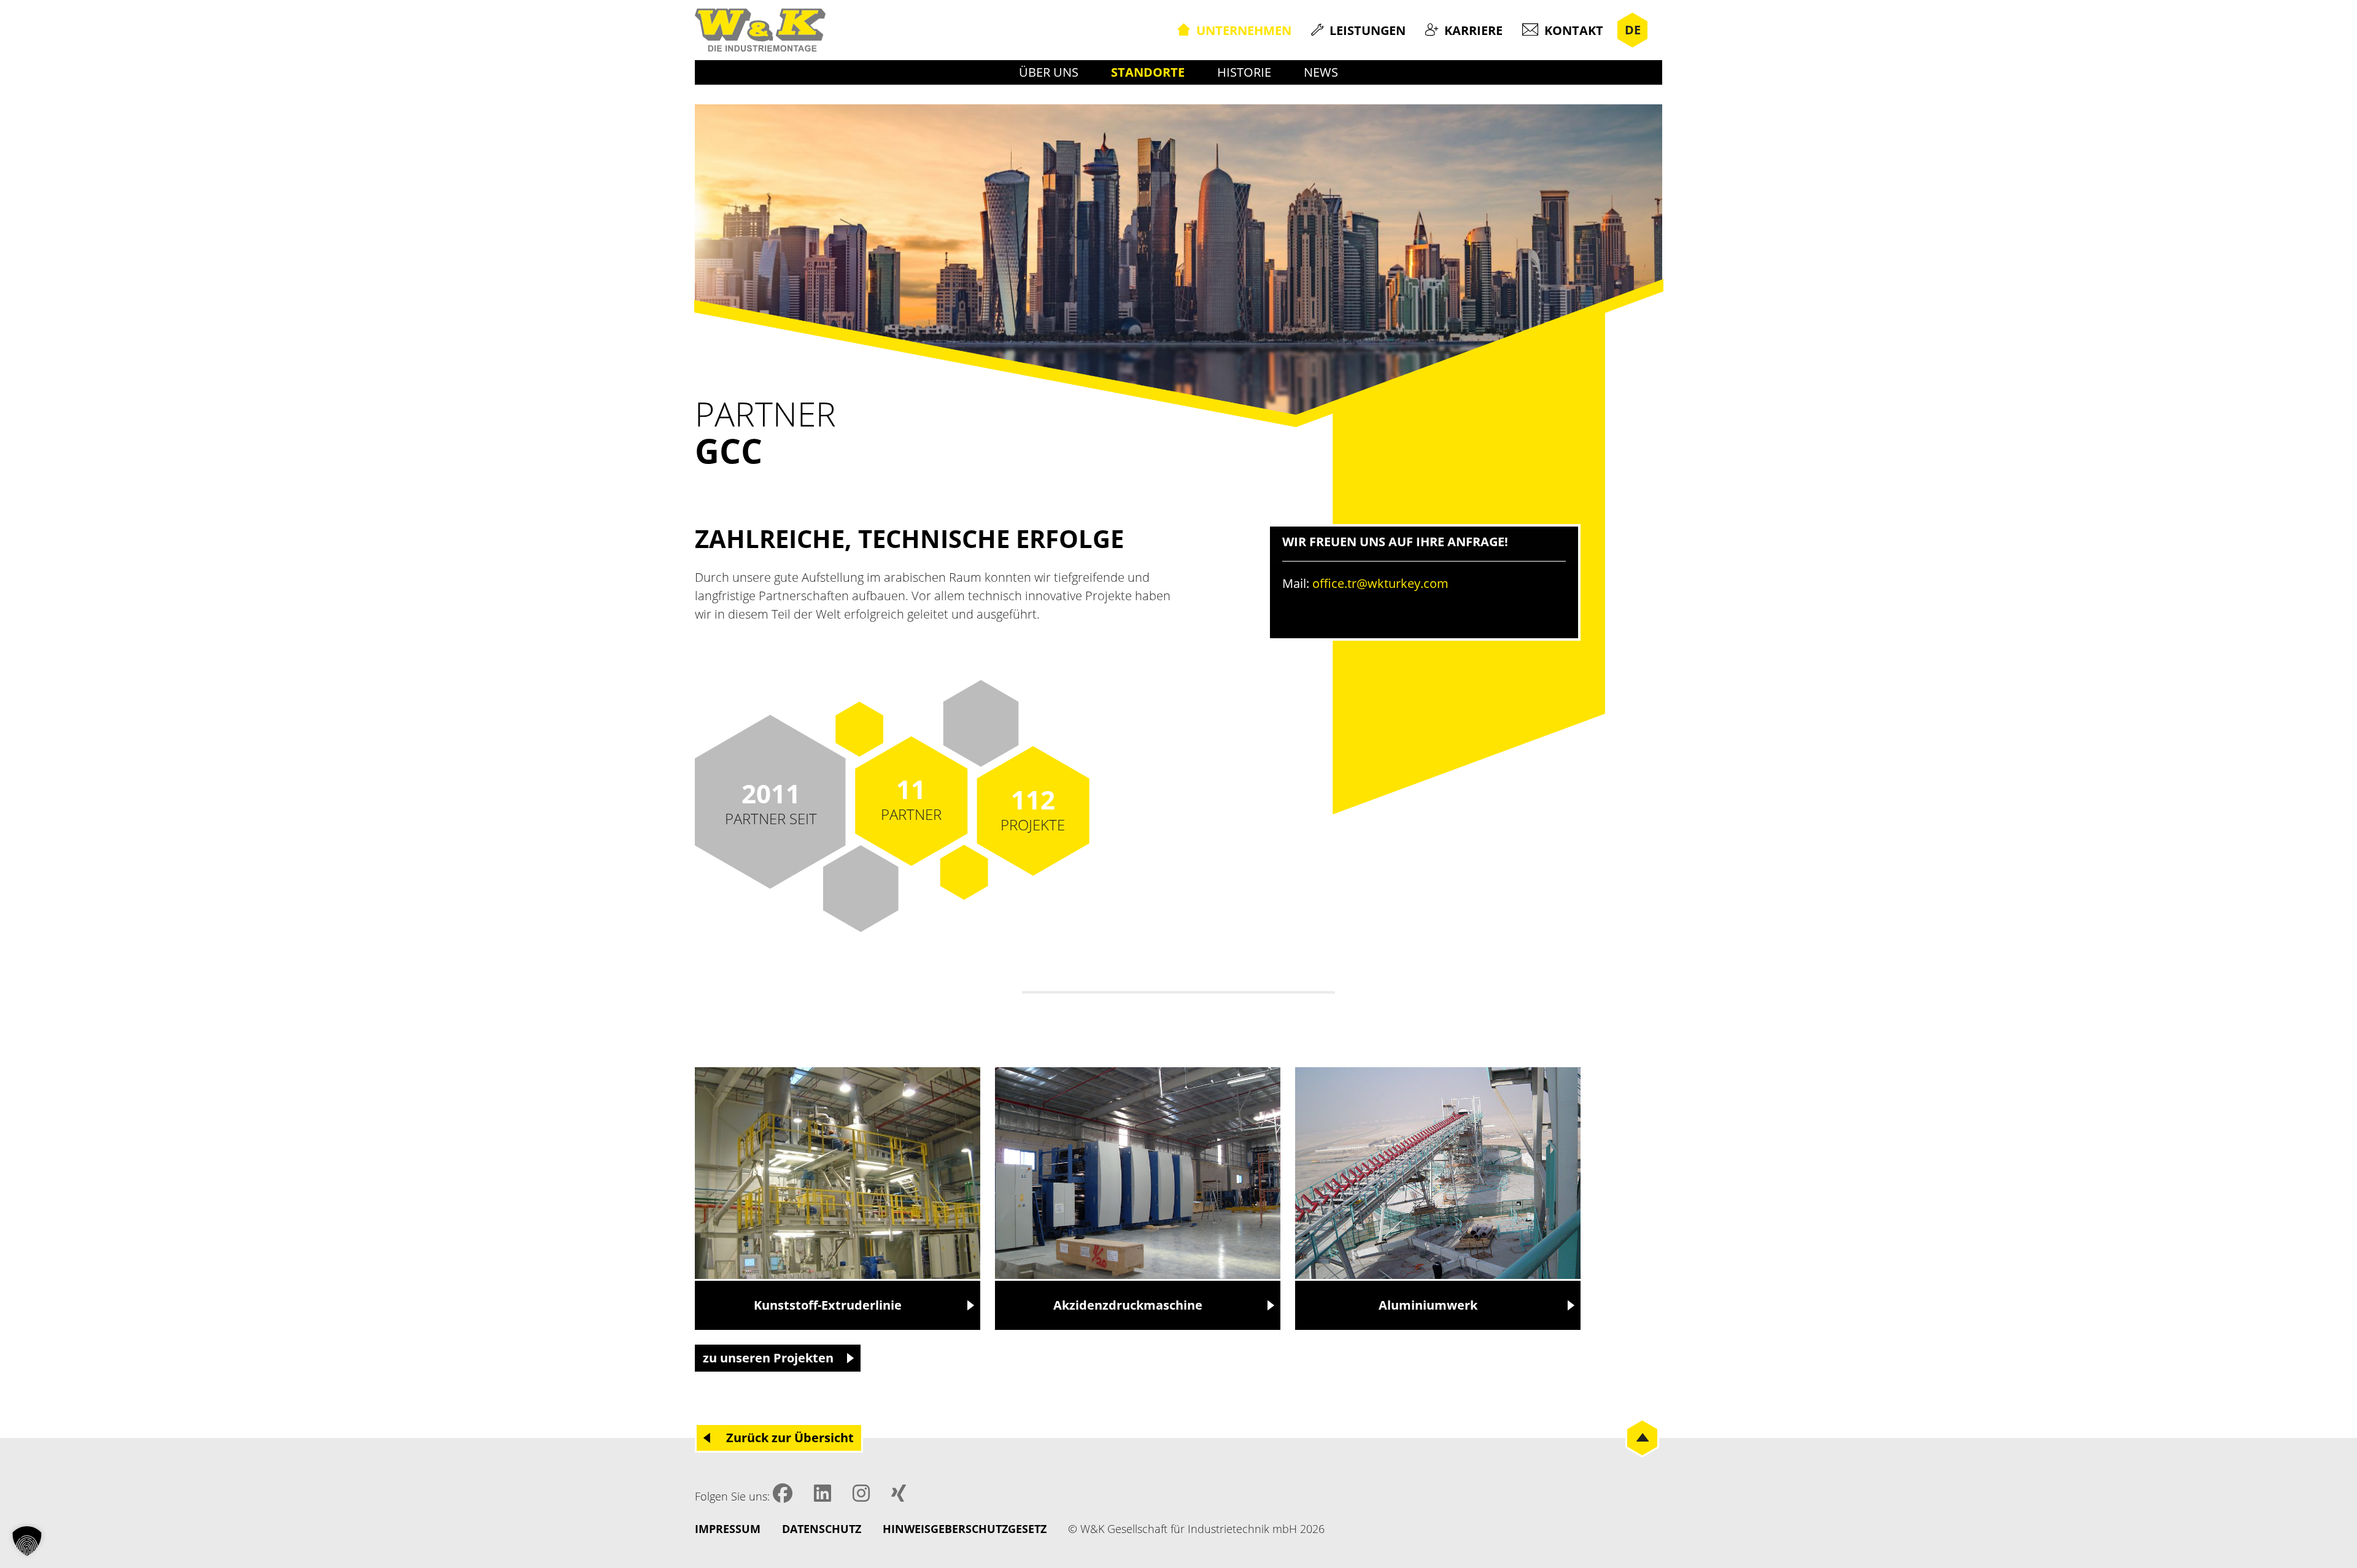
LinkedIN (822, 1493)
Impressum (728, 1529)
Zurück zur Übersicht (790, 1438)
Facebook (783, 1493)
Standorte (1148, 72)
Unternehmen (1244, 30)
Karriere (1473, 30)
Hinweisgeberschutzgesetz (965, 1529)
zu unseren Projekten (768, 1358)
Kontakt (1574, 30)
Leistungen (1368, 30)
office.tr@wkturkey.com (1380, 583)
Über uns (1049, 72)
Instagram (861, 1493)
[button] (27, 1541)
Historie (1244, 72)
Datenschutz (822, 1529)
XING (899, 1493)
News (1321, 72)
